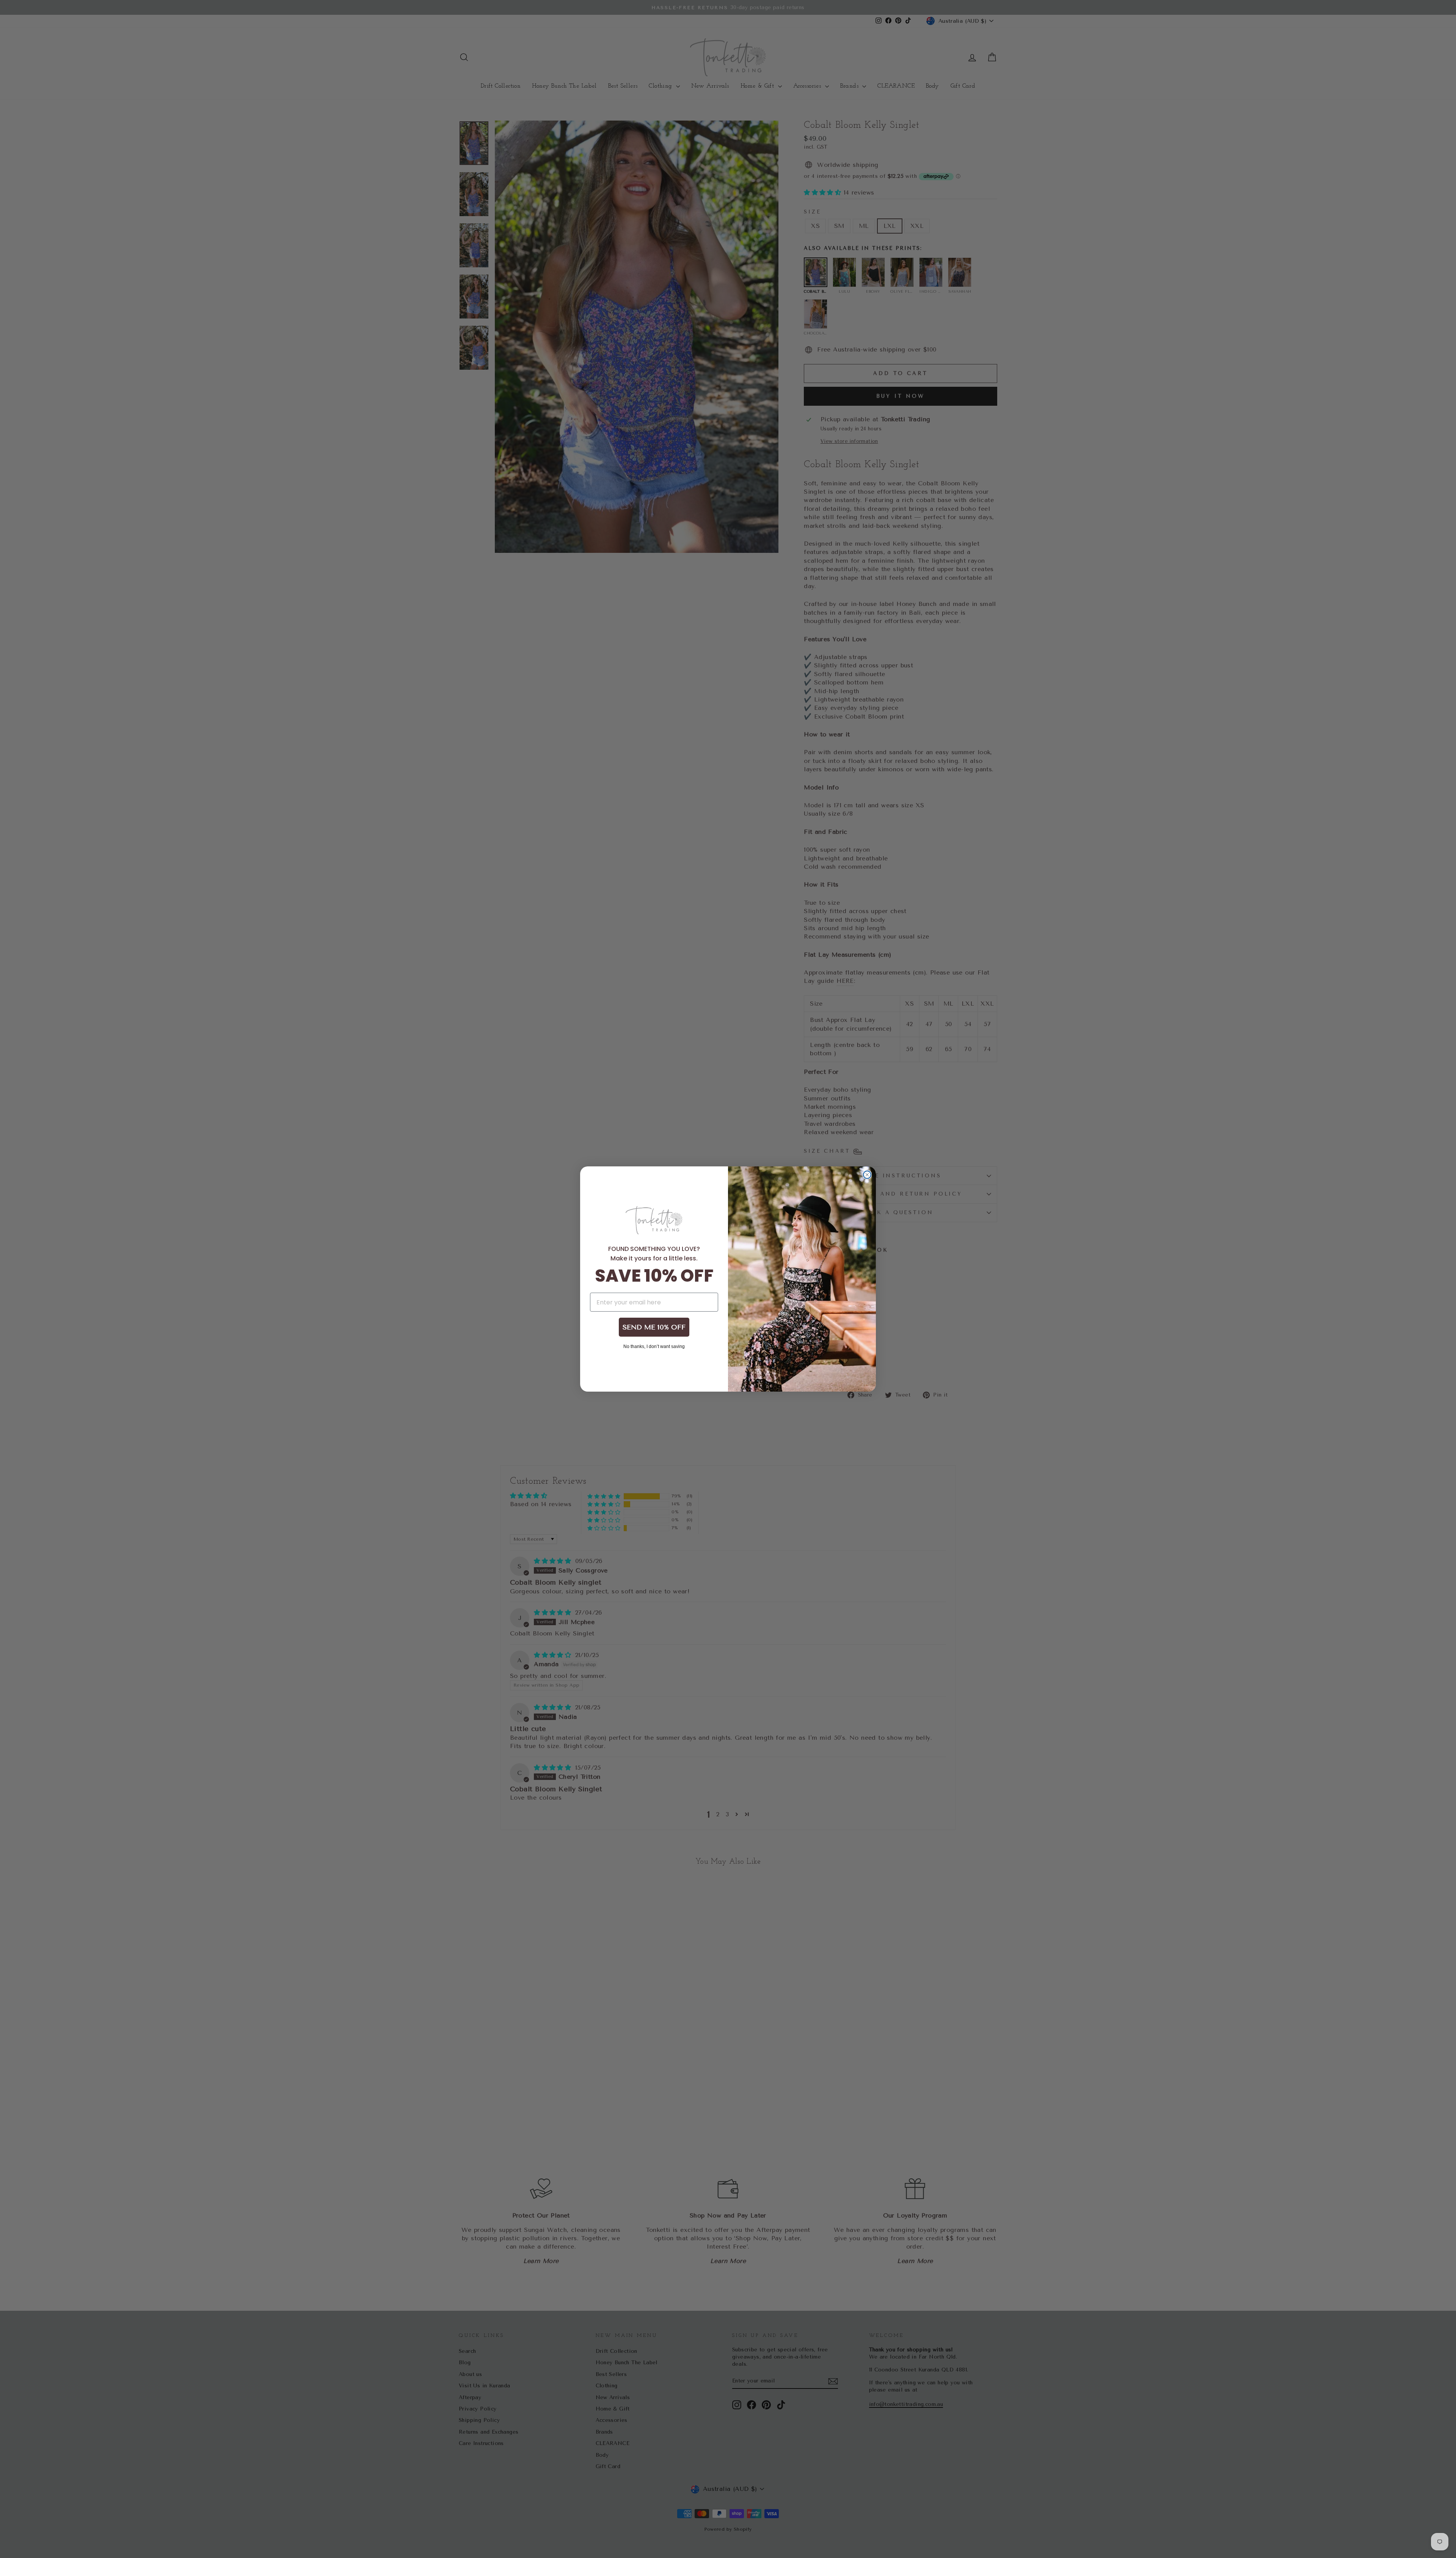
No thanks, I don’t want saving (654, 1346)
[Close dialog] (867, 1175)
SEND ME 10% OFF (654, 1327)
